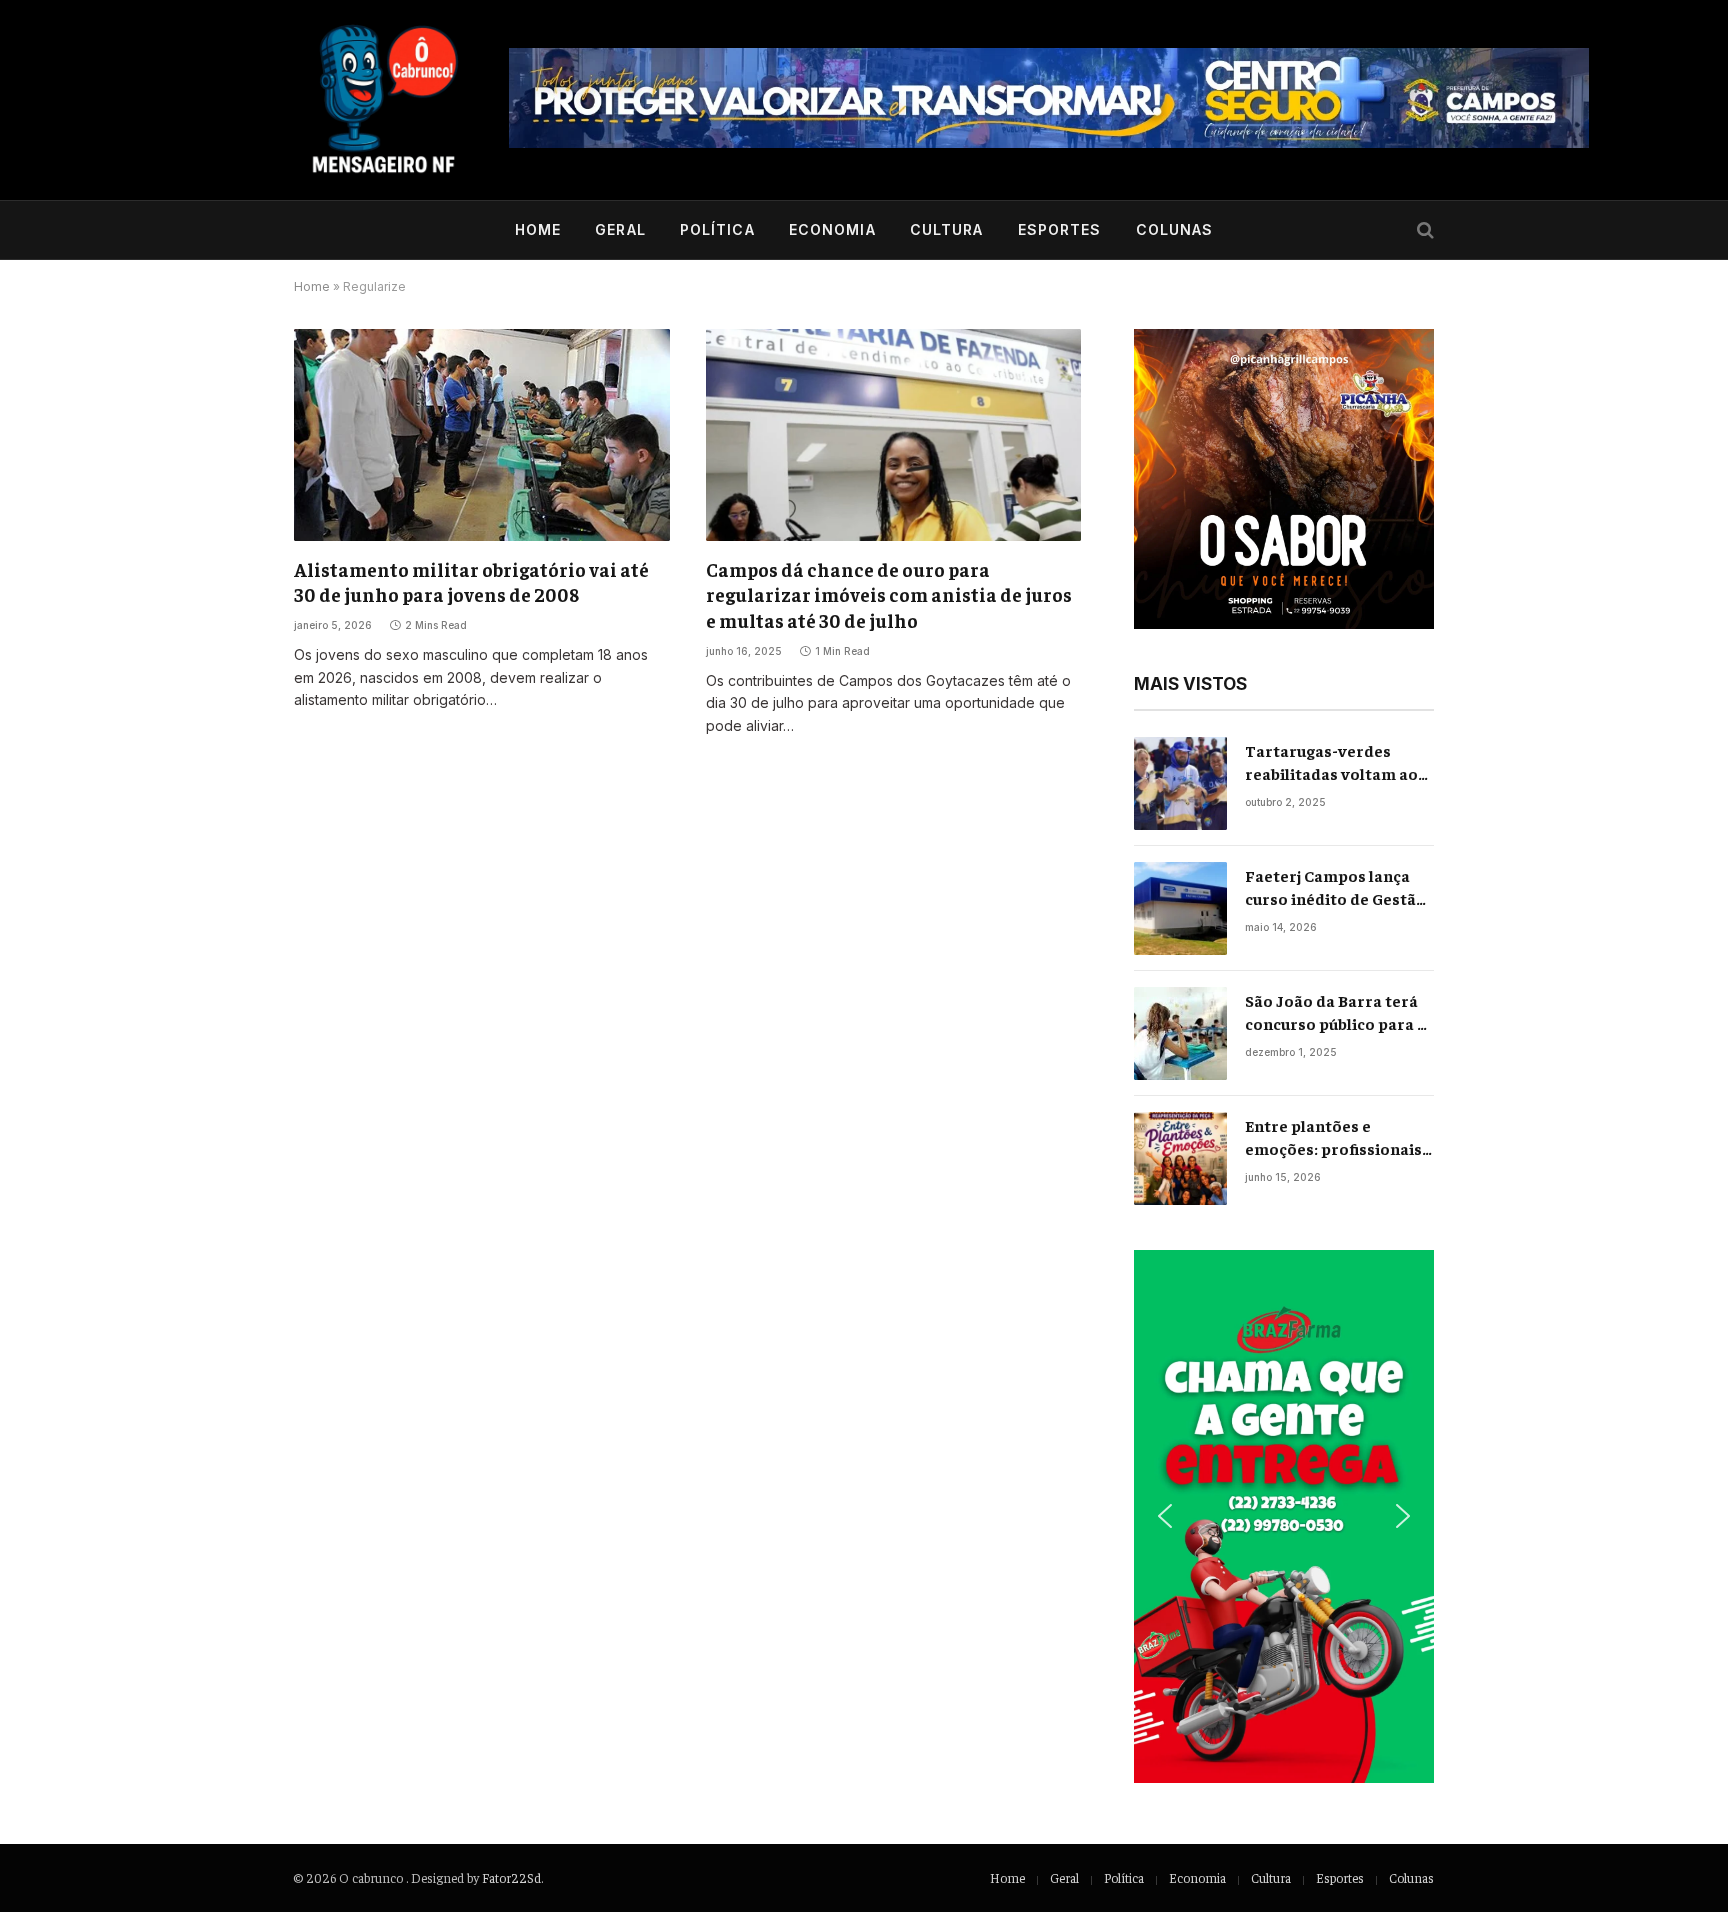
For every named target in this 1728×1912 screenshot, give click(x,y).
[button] (1284, 479)
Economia (832, 229)
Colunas (1175, 229)
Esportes (1060, 229)
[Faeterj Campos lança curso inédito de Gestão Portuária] (1180, 908)
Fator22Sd (511, 1877)
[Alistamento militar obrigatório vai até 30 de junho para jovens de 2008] (482, 434)
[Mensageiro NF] (384, 100)
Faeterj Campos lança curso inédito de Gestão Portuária (1335, 887)
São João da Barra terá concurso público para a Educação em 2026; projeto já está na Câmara (1335, 1012)
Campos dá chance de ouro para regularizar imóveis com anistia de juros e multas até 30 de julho (889, 595)
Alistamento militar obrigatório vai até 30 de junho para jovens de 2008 (471, 582)
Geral (620, 229)
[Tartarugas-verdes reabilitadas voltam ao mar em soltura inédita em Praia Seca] (1180, 783)
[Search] (1423, 230)
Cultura (947, 229)
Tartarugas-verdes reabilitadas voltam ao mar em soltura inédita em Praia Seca (1333, 762)
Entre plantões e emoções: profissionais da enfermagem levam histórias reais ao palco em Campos (1334, 1137)
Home (538, 229)
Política (717, 229)
